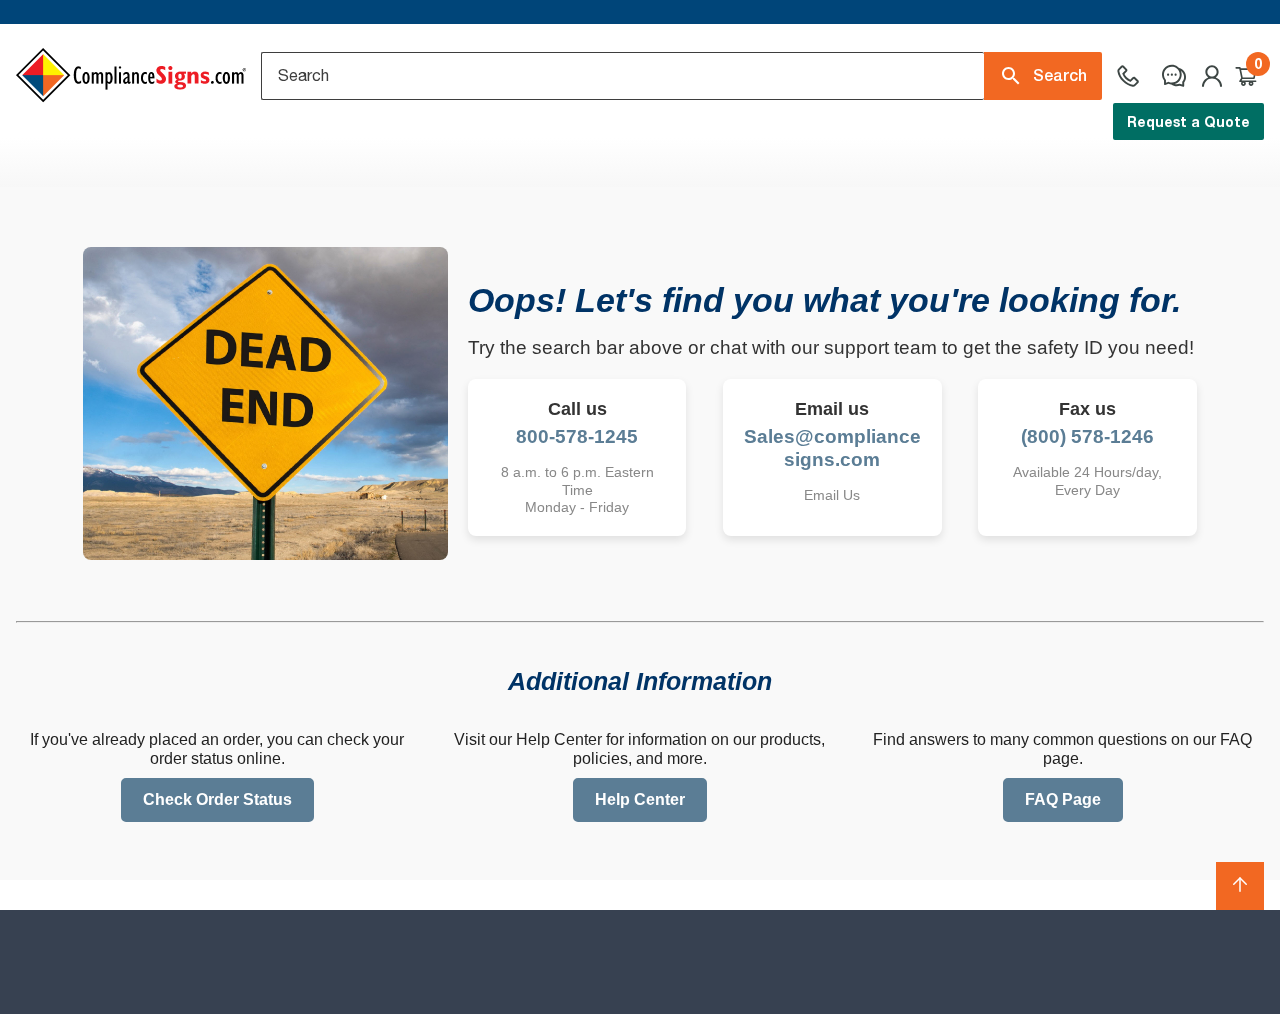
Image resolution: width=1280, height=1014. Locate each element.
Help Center (640, 799)
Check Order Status (217, 799)
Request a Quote (1188, 121)
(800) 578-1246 (1087, 436)
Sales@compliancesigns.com (832, 448)
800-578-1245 (577, 436)
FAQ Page (1063, 799)
